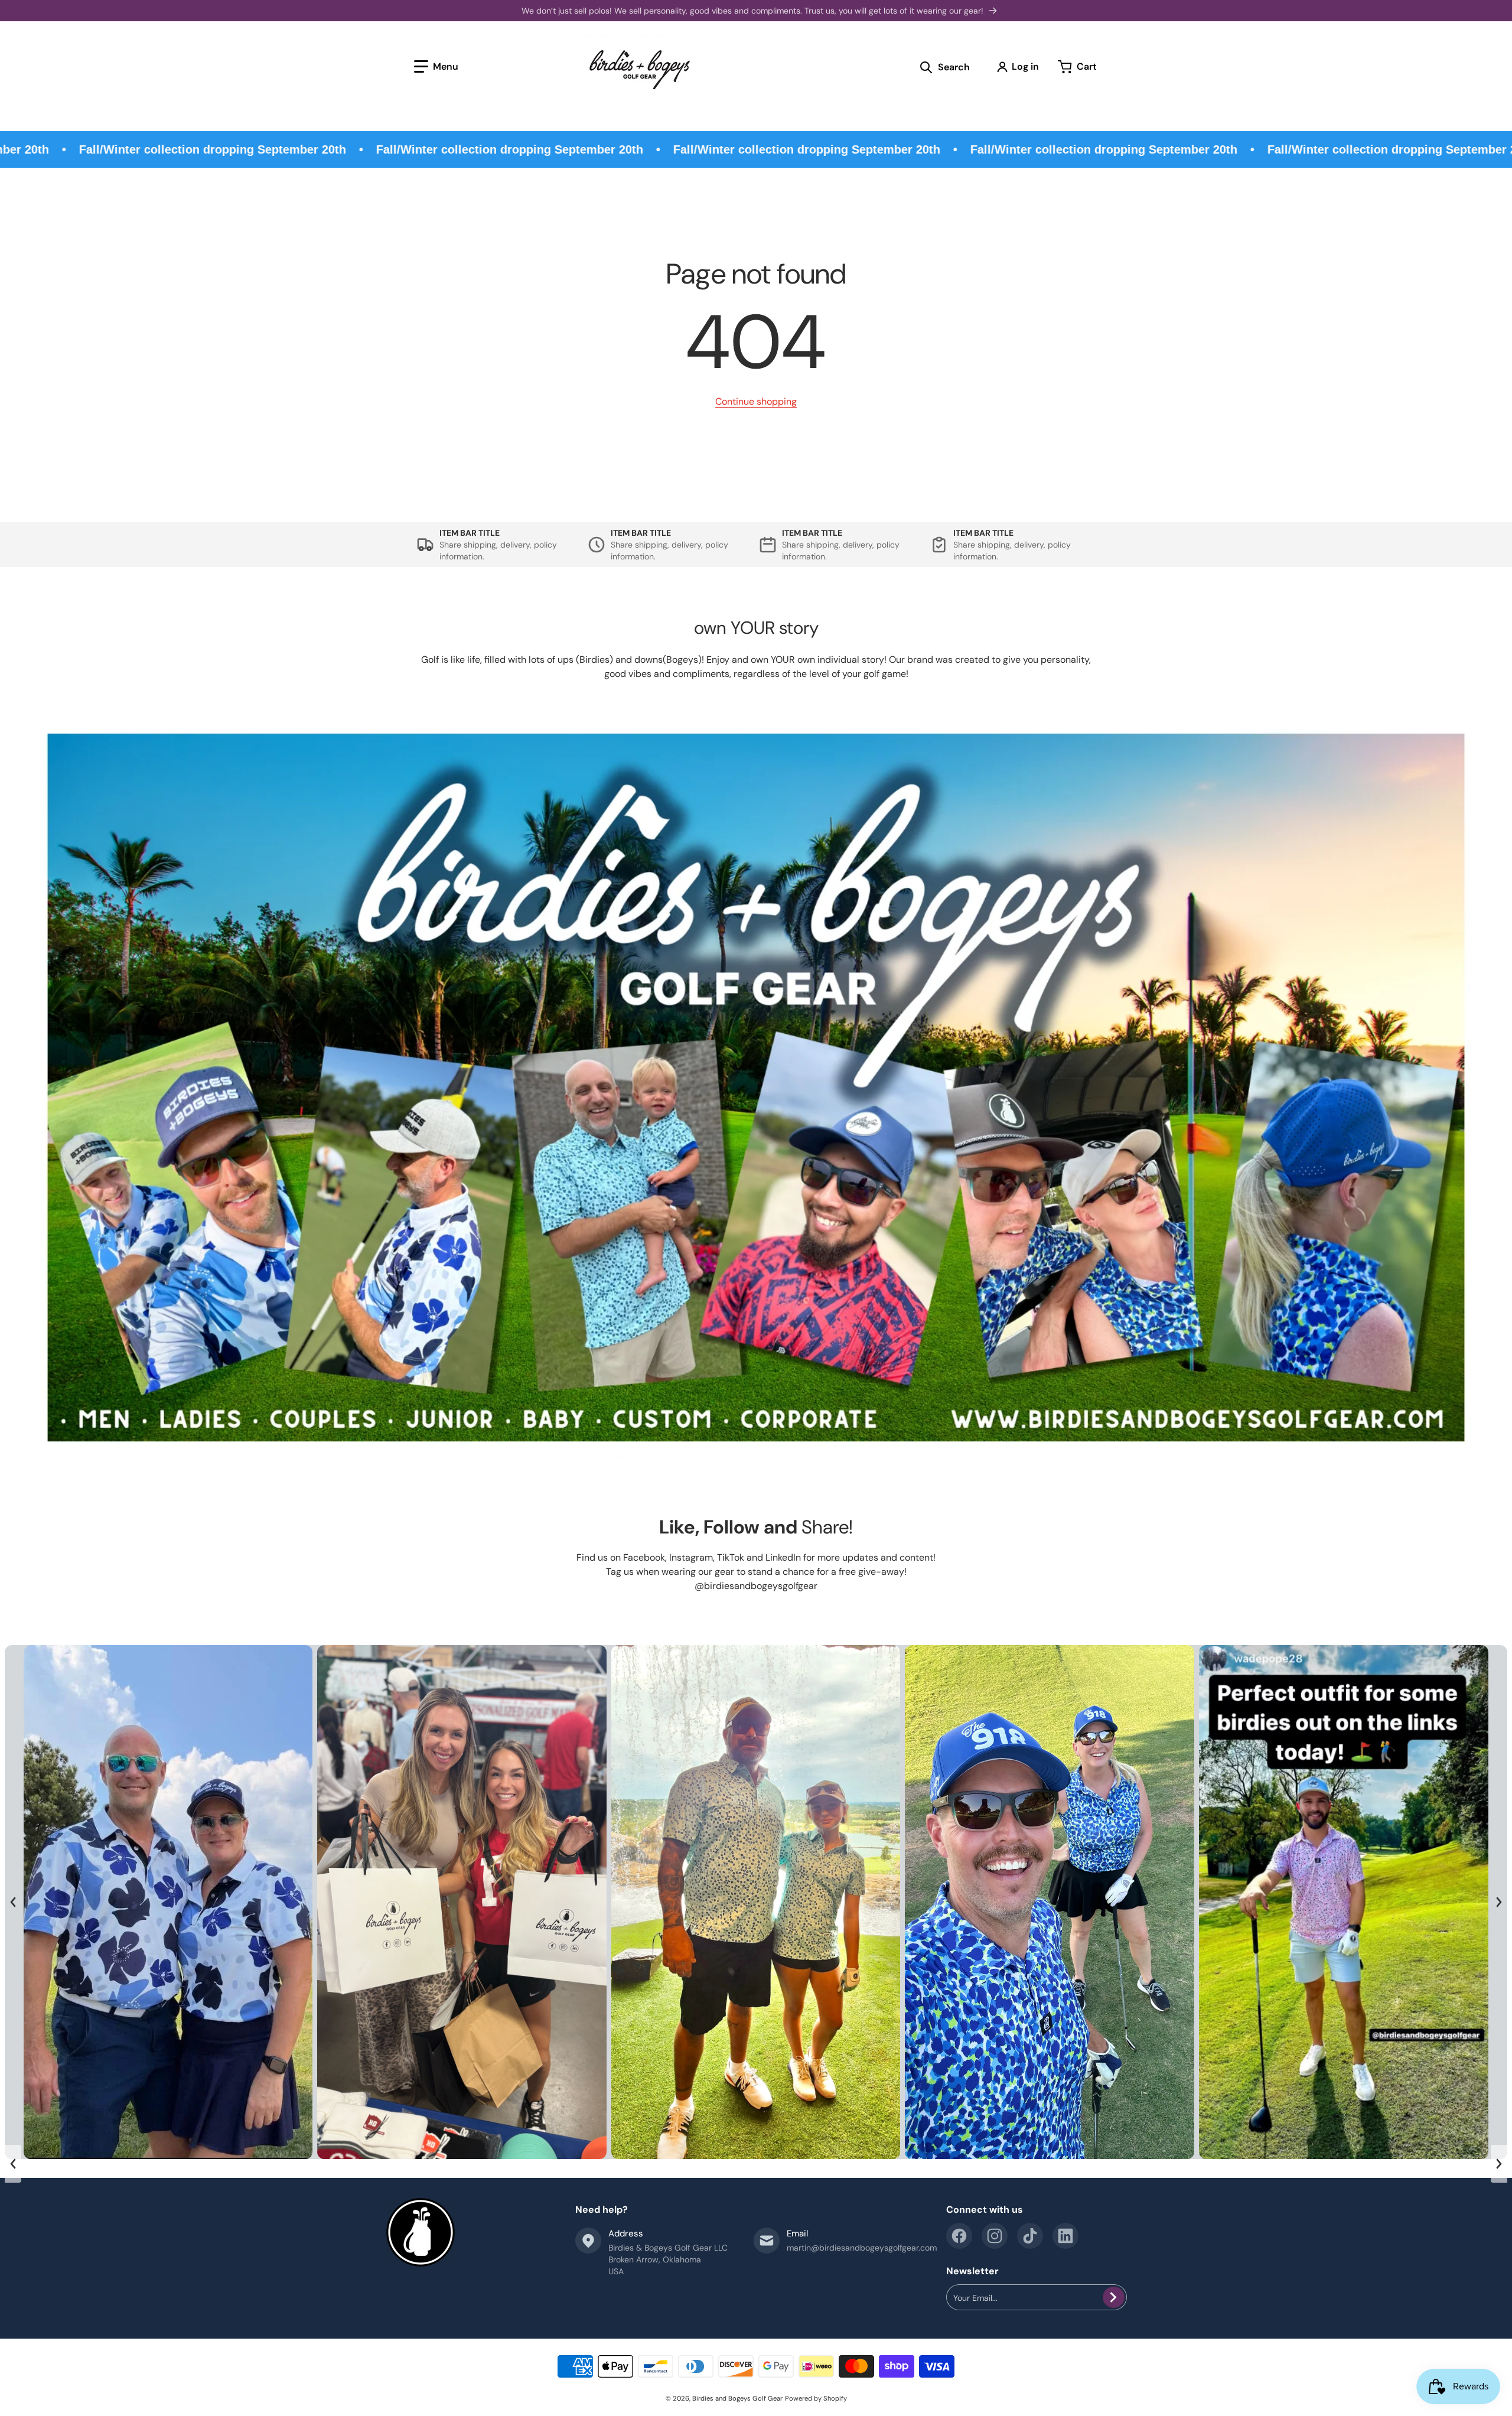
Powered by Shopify (816, 2398)
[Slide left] (13, 1902)
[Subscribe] (1114, 2297)
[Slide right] (1499, 1902)
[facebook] (959, 2236)
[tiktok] (1030, 2236)
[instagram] (995, 2236)
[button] (436, 67)
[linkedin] (1065, 2236)
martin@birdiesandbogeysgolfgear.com (862, 2248)
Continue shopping (756, 401)
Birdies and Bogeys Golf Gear (737, 2398)
